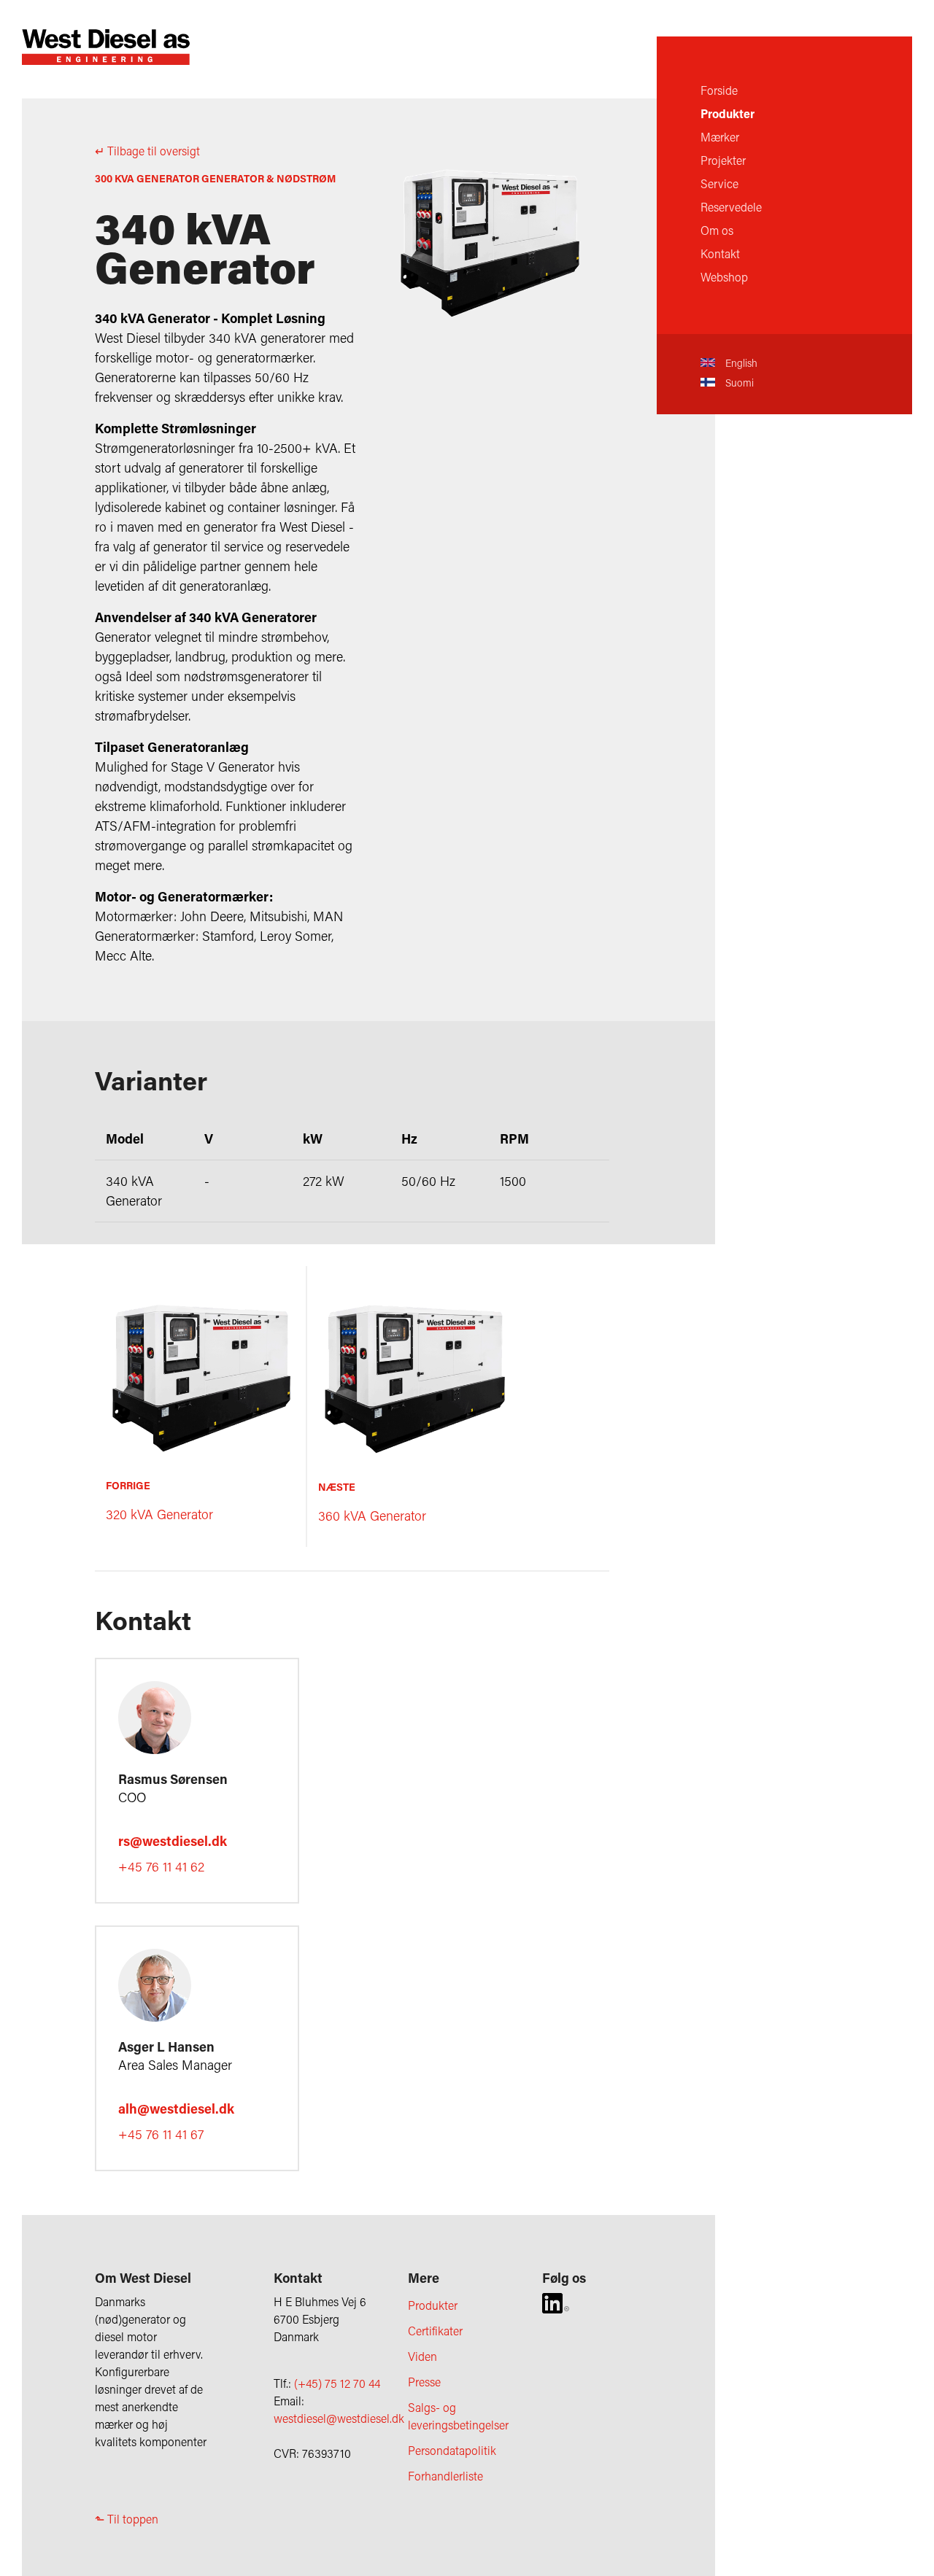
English (740, 363)
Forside (719, 90)
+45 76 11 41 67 (161, 2134)
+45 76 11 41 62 (161, 1866)
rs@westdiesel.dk (173, 1841)
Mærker (720, 137)
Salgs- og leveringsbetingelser (458, 2416)
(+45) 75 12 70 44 (337, 2383)
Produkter (727, 113)
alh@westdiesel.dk (176, 2108)
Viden (422, 2356)
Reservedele (731, 207)
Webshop (724, 277)
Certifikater (435, 2331)
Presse (424, 2382)
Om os (717, 230)
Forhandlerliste (445, 2476)
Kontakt (720, 253)
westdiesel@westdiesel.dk (339, 2418)
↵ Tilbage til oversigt (147, 151)
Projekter (723, 160)
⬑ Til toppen (127, 2519)
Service (719, 183)
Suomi (738, 383)
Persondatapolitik (452, 2450)
